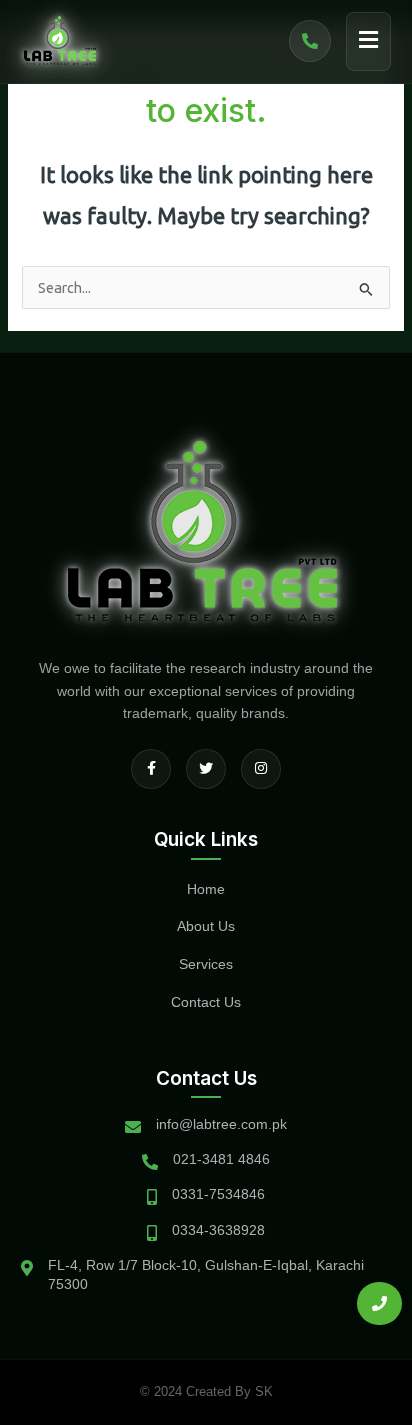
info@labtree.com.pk (221, 1124)
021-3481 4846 (221, 1159)
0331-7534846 (218, 1194)
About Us (206, 926)
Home (206, 889)
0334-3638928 (218, 1230)
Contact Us (206, 1002)
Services (206, 964)
